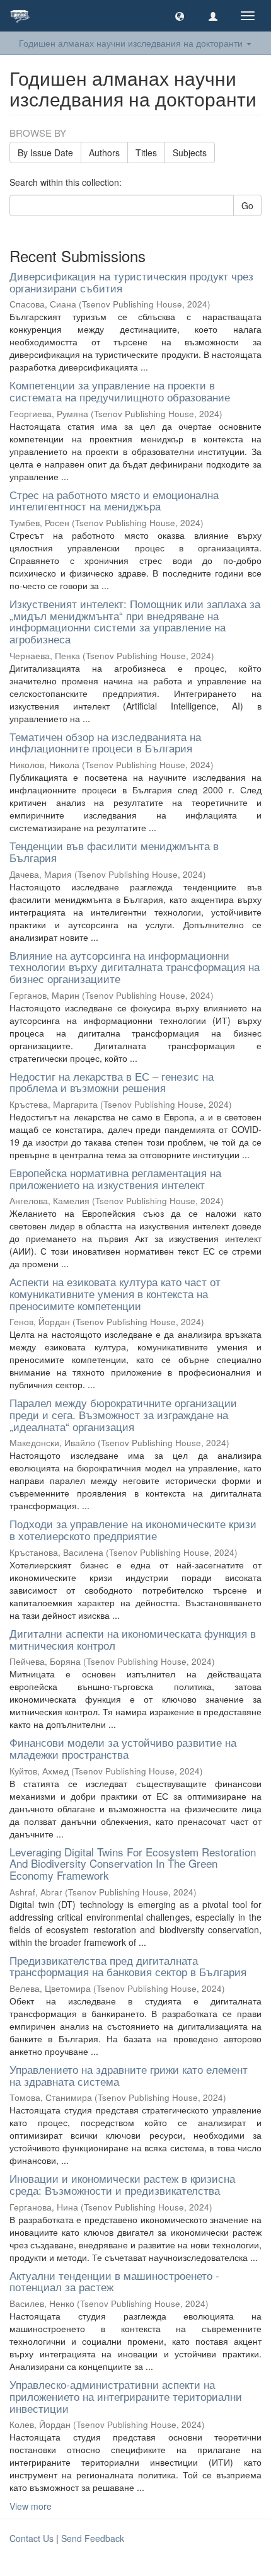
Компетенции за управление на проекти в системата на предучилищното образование (120, 391)
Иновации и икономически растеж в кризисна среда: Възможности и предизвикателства (122, 2184)
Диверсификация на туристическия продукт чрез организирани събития (131, 282)
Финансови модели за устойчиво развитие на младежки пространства (123, 1748)
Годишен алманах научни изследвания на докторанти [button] (132, 43)
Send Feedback (93, 2538)
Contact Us (32, 2538)
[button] (180, 16)
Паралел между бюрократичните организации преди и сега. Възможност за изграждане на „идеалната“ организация (123, 1414)
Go (247, 205)
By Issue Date (45, 152)
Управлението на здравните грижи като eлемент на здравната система (129, 2075)
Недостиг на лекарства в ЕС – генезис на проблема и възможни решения (112, 1082)
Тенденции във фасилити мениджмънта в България (114, 851)
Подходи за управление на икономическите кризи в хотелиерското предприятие (133, 1529)
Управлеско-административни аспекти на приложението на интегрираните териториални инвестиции (126, 2396)
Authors (104, 152)
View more (31, 2506)
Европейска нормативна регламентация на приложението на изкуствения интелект (115, 1178)
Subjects (190, 152)
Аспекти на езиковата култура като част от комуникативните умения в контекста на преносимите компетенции (115, 1293)
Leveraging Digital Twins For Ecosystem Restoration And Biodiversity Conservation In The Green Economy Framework (133, 1863)
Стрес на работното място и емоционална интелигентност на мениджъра (114, 500)
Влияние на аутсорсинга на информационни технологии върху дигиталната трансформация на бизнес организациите (135, 967)
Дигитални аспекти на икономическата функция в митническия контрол (133, 1639)
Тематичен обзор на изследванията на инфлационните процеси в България (105, 742)
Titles (146, 152)
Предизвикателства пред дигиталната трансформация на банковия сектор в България (128, 1966)
